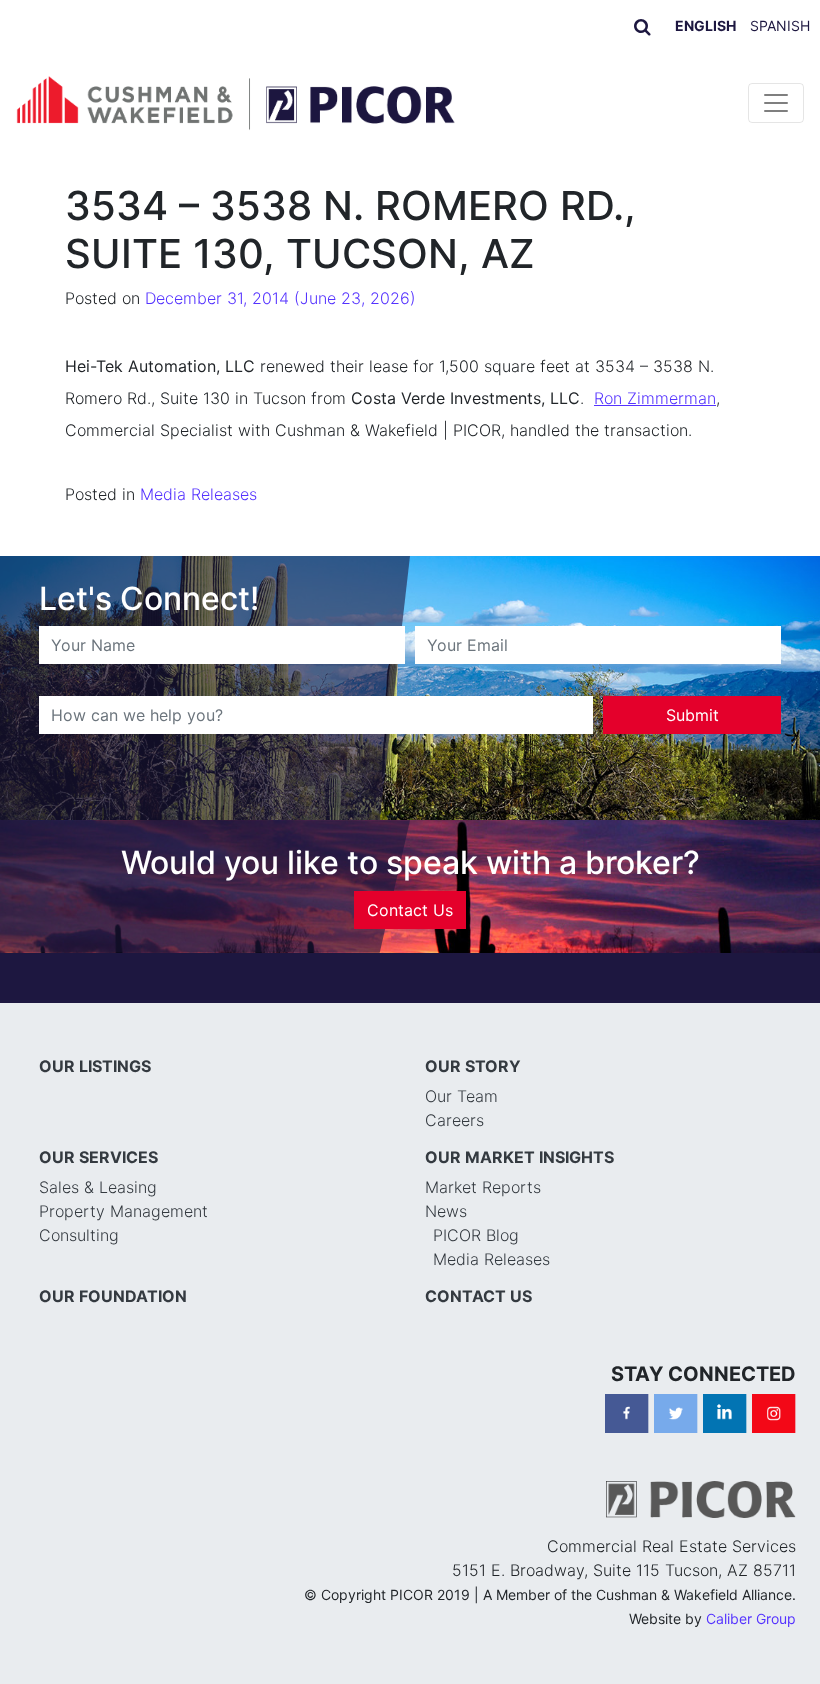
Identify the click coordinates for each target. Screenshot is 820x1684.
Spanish (780, 25)
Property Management (123, 1211)
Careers (454, 1120)
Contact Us (410, 910)
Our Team (461, 1096)
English (705, 25)
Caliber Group (751, 1618)
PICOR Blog (476, 1235)
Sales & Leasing (98, 1187)
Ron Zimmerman (655, 398)
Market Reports (483, 1187)
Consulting (79, 1235)
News (446, 1211)
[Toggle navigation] (776, 103)
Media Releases (198, 494)
